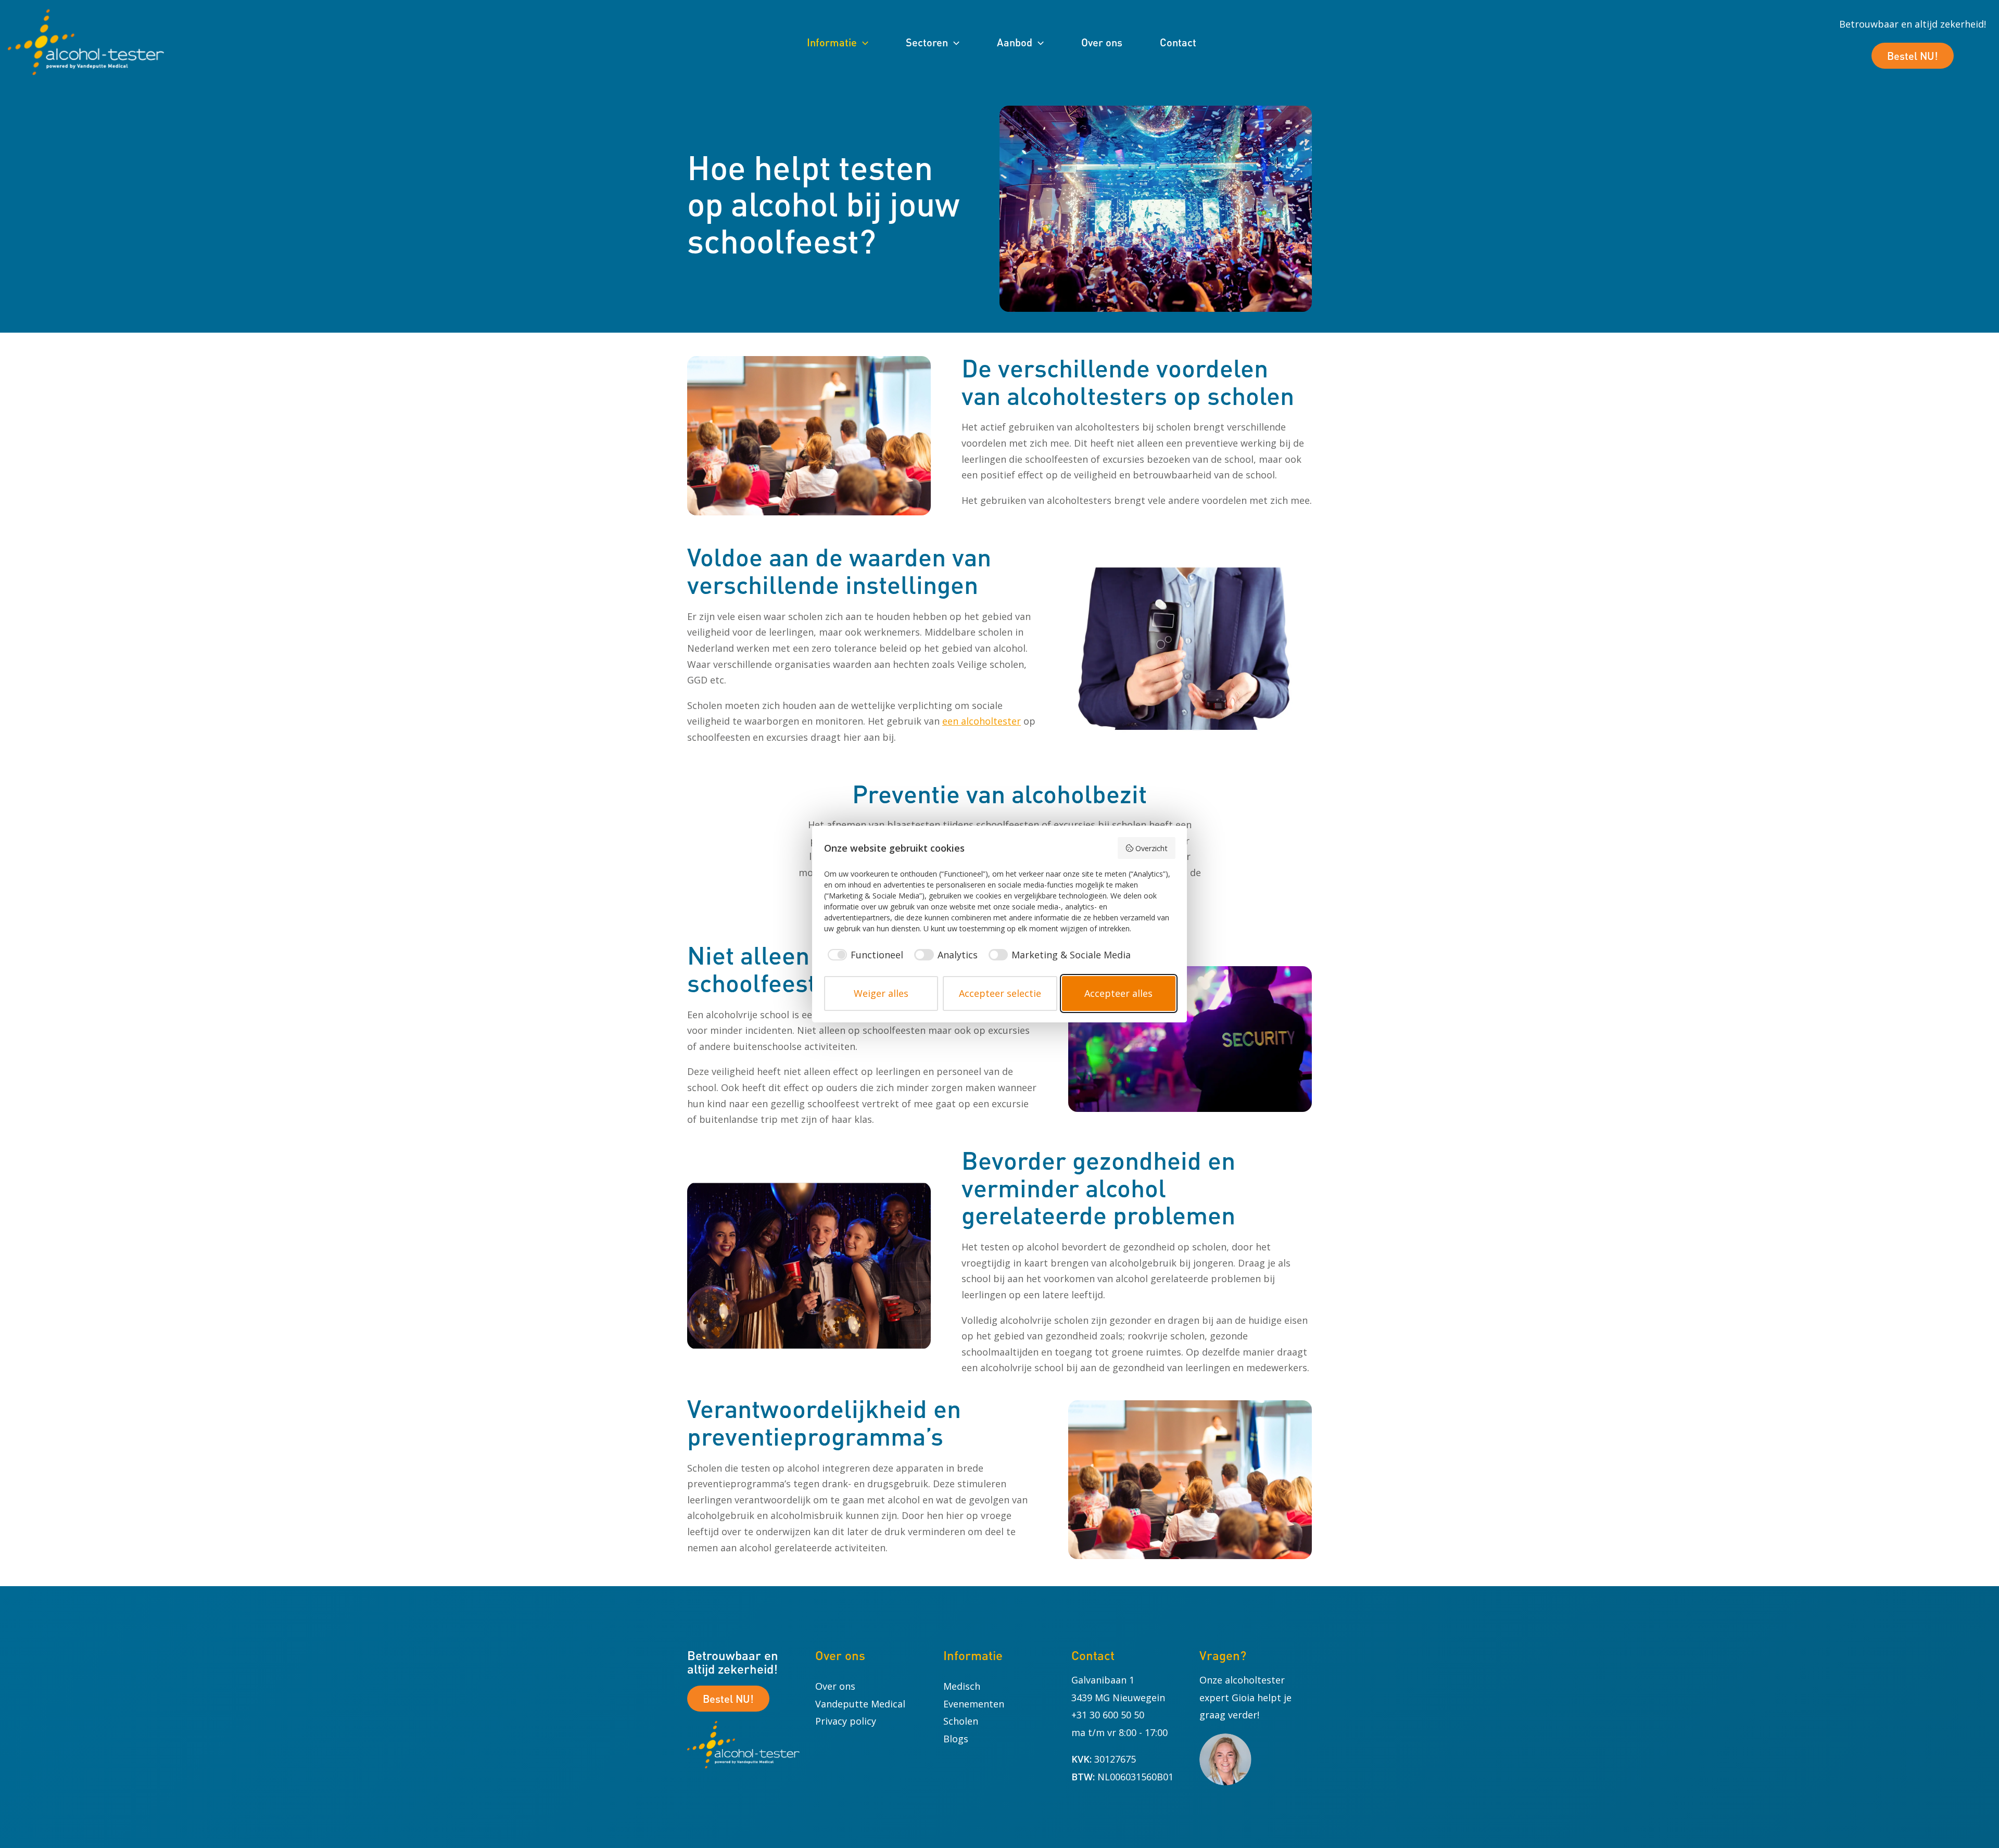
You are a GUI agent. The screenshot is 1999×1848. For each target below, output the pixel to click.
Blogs (956, 1739)
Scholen (961, 1721)
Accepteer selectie (1000, 993)
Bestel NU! (1913, 56)
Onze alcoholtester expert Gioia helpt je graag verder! (1245, 1697)
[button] (863, 42)
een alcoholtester (982, 721)
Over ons (835, 1686)
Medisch (962, 1686)
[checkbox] (864, 955)
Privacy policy (846, 1721)
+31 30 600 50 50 (1108, 1715)
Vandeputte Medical (860, 1704)
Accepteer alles (1118, 993)
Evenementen (974, 1704)
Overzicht (1152, 848)
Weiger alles (881, 993)
